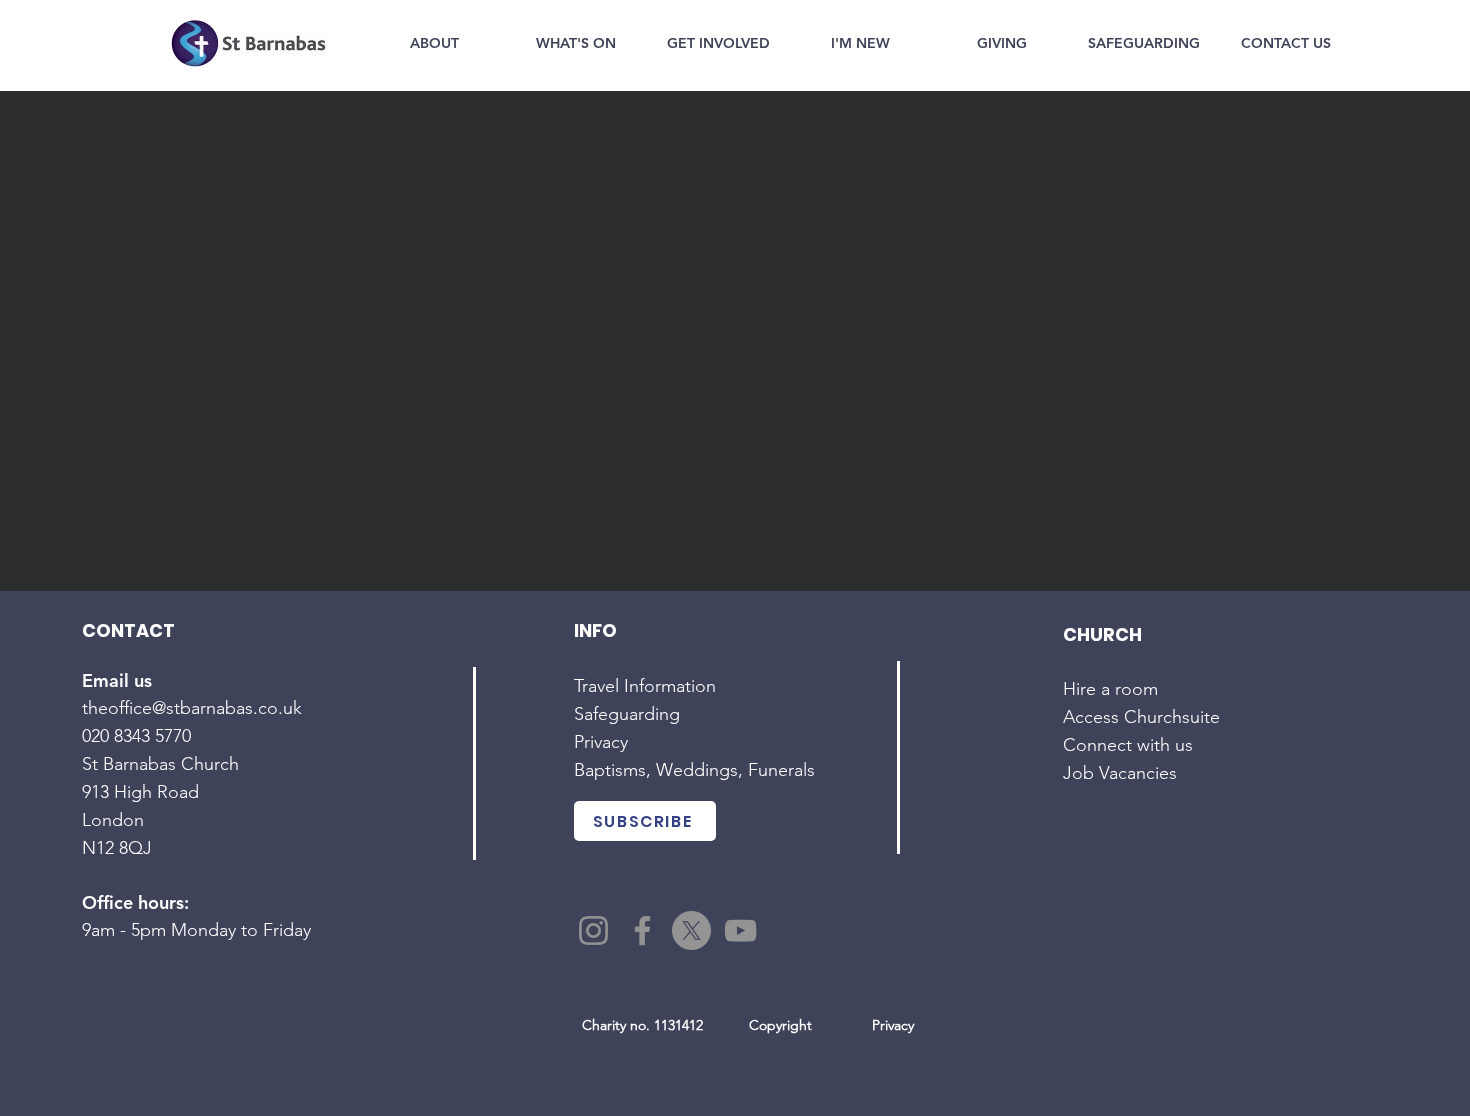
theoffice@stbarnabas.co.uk (192, 708)
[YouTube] (740, 930)
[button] (434, 43)
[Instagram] (593, 930)
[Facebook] (642, 930)
